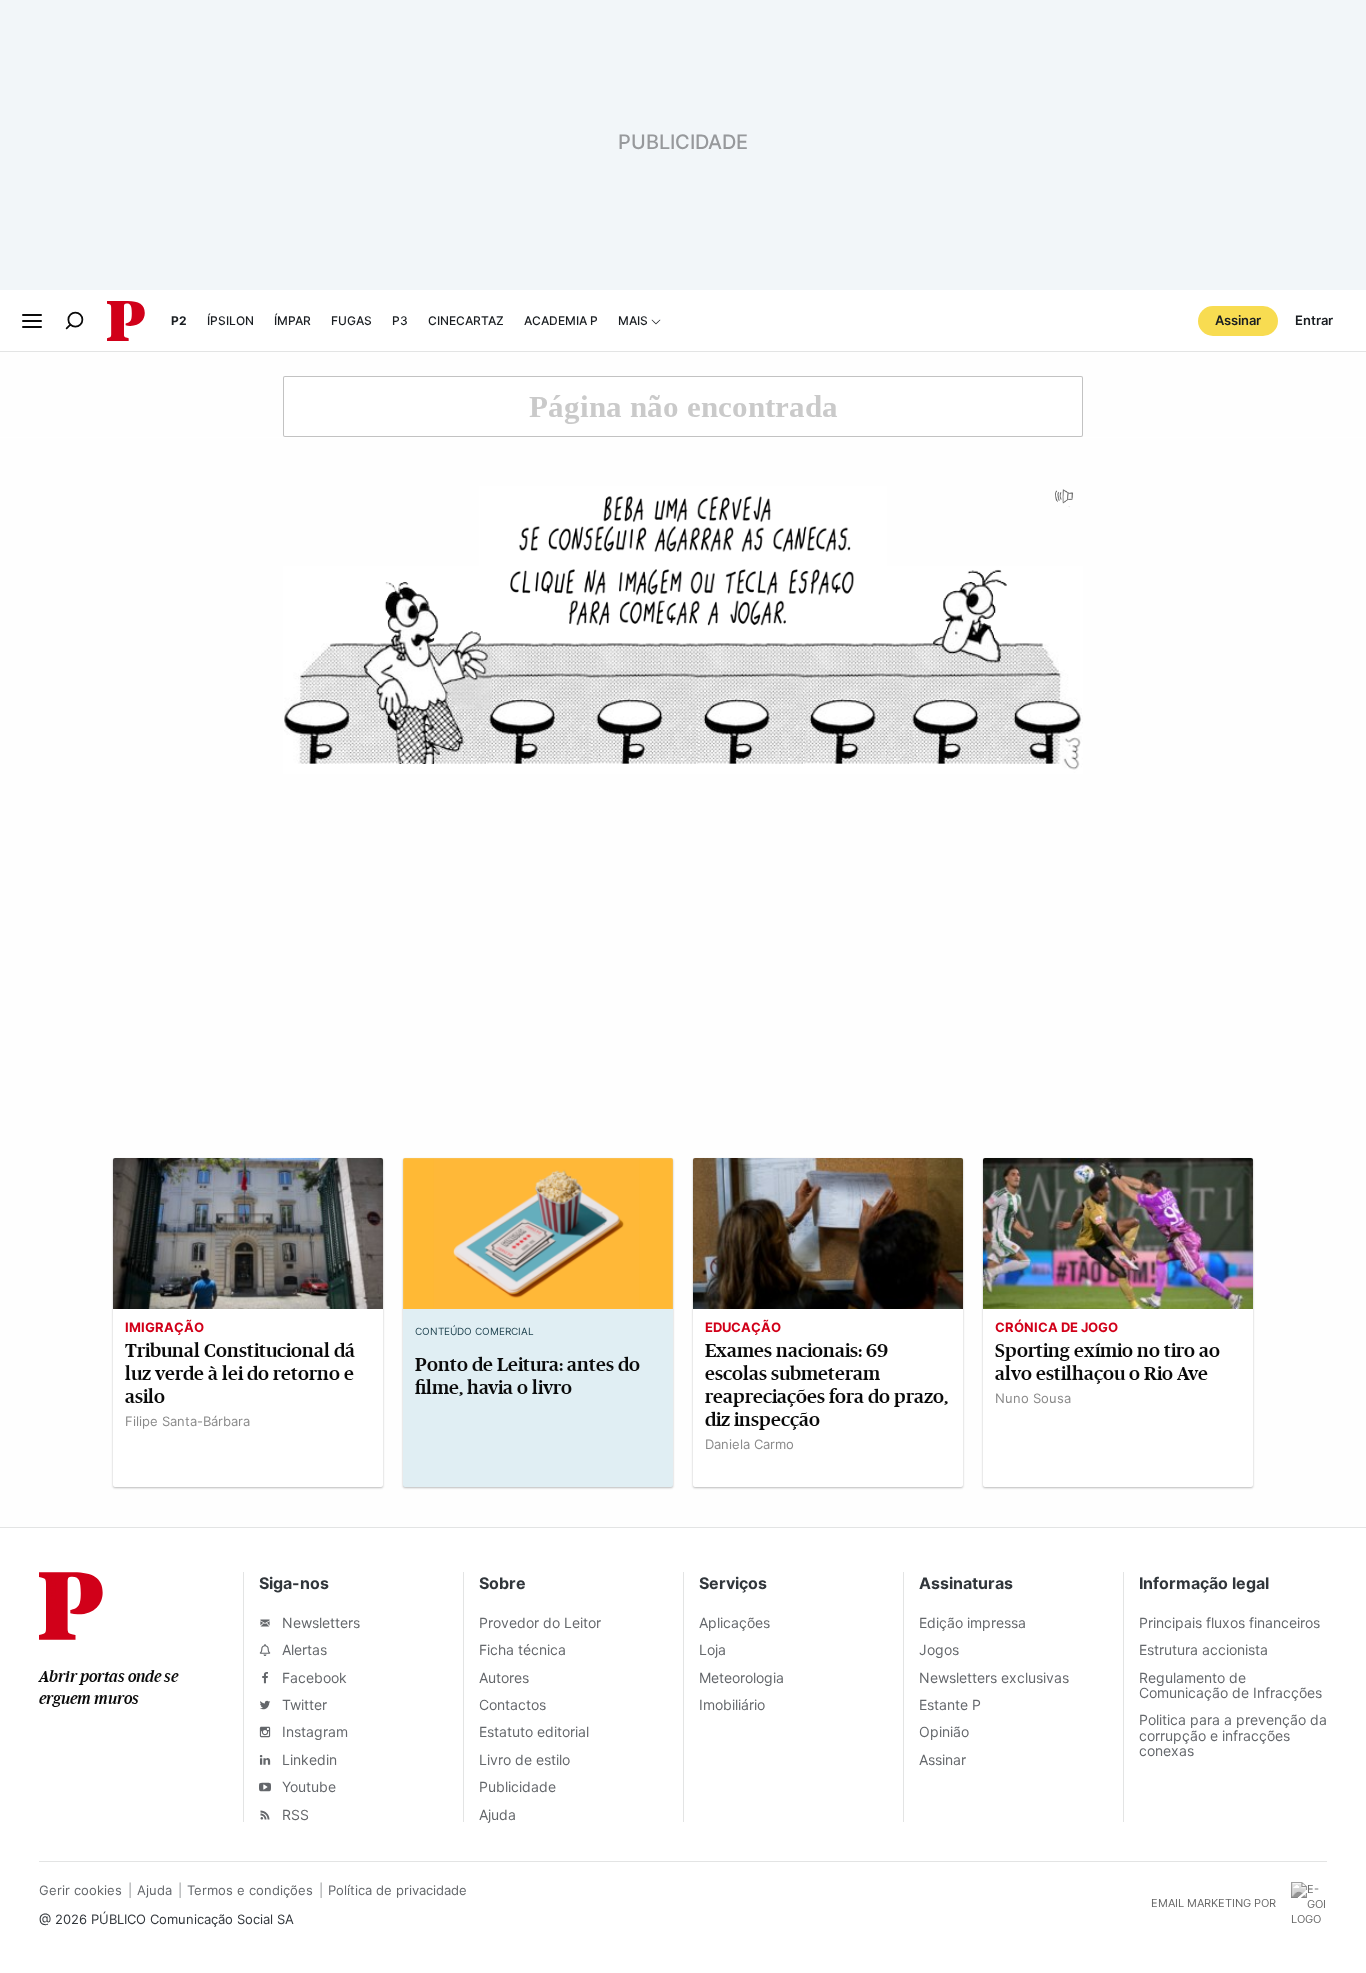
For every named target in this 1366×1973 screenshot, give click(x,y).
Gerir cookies (80, 1890)
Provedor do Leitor (540, 1622)
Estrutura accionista (1203, 1649)
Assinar (1238, 320)
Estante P (950, 1704)
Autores (504, 1677)
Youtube (307, 1786)
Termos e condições (250, 1890)
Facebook (312, 1677)
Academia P (561, 320)
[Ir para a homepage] (71, 1634)
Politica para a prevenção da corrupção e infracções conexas (1233, 1735)
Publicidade (517, 1786)
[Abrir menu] (32, 321)
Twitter (302, 1704)
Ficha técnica (522, 1649)
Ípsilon (230, 320)
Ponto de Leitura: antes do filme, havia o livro (527, 1376)
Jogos (939, 1649)
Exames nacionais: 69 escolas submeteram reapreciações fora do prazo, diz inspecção (826, 1385)
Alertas (302, 1649)
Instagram (313, 1731)
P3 (400, 320)
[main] (683, 939)
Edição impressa (972, 1622)
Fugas (351, 320)
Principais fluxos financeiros (1229, 1622)
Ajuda (497, 1814)
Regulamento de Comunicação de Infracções (1230, 1685)
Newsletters (319, 1622)
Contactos (512, 1704)
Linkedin (307, 1759)
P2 (179, 320)
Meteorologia (741, 1677)
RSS (293, 1814)
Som (1065, 503)
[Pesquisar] (74, 320)
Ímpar (292, 320)
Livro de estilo (524, 1759)
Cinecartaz (466, 320)
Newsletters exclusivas (994, 1677)
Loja (712, 1649)
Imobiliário (732, 1704)
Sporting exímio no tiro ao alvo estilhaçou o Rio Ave (1107, 1362)
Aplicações (734, 1622)
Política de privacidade (397, 1890)
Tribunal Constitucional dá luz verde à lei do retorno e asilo (240, 1373)
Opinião (944, 1731)
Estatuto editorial (534, 1731)
